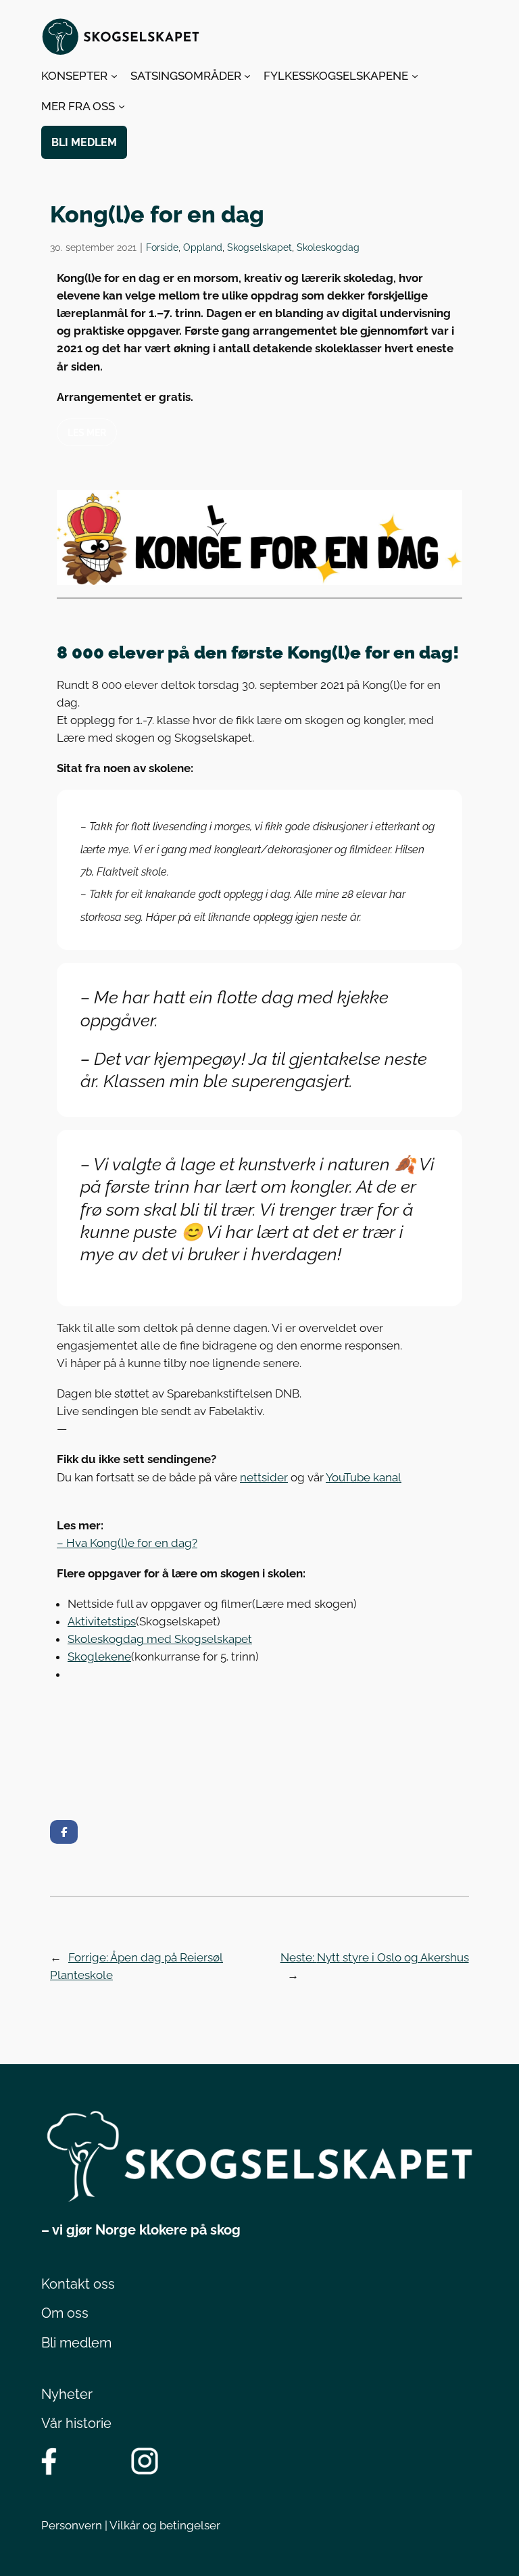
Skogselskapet (259, 247)
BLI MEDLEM (84, 142)
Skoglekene (99, 1656)
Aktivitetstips (102, 1621)
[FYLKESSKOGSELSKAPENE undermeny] (415, 76)
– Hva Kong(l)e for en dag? (127, 1543)
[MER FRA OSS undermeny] (122, 106)
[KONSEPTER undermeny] (114, 76)
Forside (162, 247)
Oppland (203, 247)
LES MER (87, 432)
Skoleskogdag (328, 247)
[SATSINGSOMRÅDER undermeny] (247, 76)
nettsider (264, 1477)
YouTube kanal (364, 1477)
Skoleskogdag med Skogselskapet (160, 1639)
